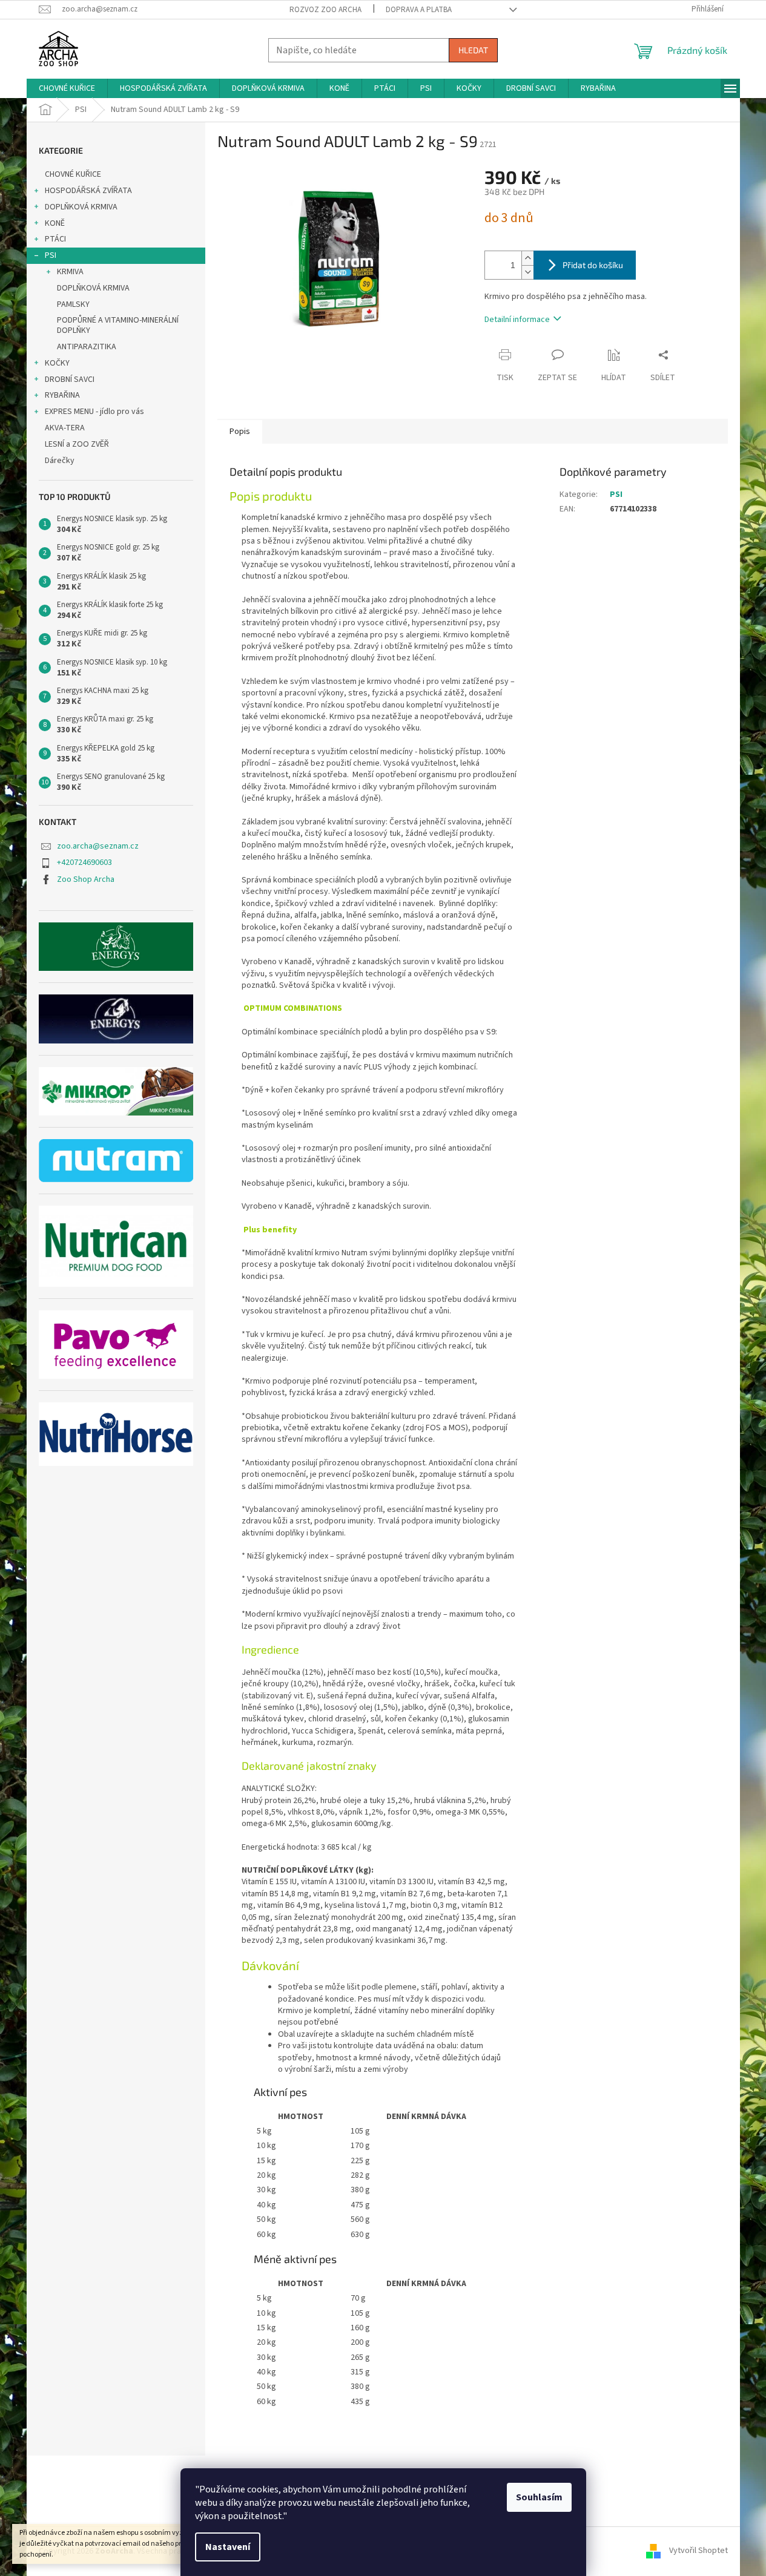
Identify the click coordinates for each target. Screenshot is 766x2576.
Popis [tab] (240, 432)
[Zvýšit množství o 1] (527, 258)
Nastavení (228, 2547)
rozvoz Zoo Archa (325, 10)
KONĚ (55, 223)
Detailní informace (517, 320)
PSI (51, 255)
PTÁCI (55, 239)
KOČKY (57, 363)
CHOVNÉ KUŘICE (73, 174)
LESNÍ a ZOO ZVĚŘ (77, 444)
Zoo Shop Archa (86, 879)
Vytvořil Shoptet (698, 2551)
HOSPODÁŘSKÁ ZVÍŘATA (88, 191)
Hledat (473, 50)
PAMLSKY (73, 304)
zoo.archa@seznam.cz (98, 846)
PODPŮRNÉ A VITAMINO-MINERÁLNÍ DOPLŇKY (118, 325)
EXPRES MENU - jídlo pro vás (94, 412)
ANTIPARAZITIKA (87, 347)
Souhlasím (539, 2497)
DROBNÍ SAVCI (70, 379)
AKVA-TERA (65, 428)
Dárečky (60, 461)
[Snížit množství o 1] (527, 272)
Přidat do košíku (593, 265)
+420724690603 (84, 862)
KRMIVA (70, 272)
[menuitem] (67, 88)
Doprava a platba (419, 10)
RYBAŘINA (62, 395)
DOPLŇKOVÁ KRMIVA (81, 207)
